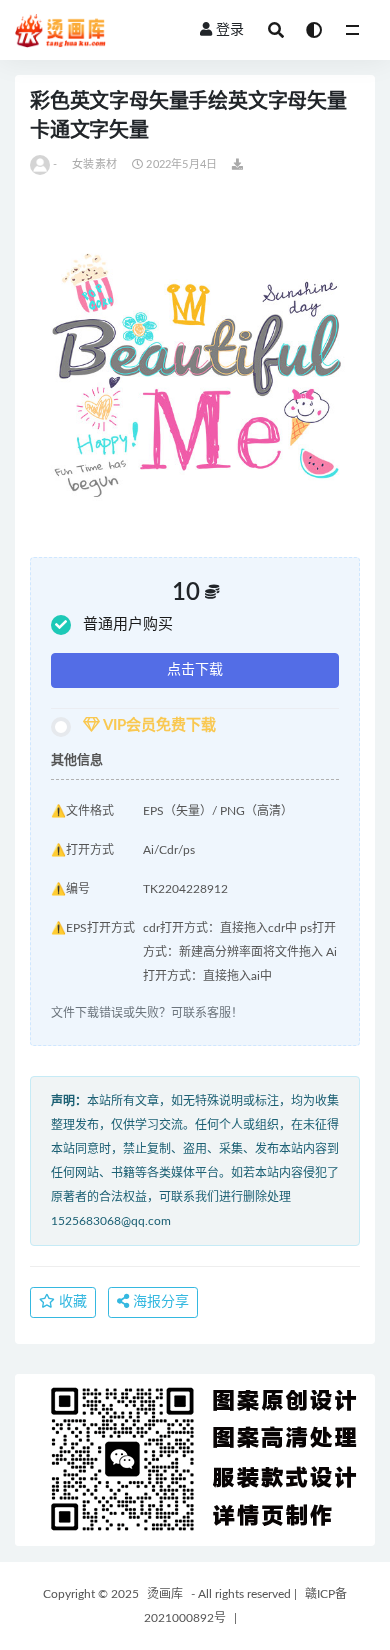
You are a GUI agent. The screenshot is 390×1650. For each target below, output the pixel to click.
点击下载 (195, 670)
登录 (230, 30)
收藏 (71, 1302)
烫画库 (165, 1594)
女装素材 (94, 164)
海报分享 (159, 1302)
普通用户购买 (128, 624)
